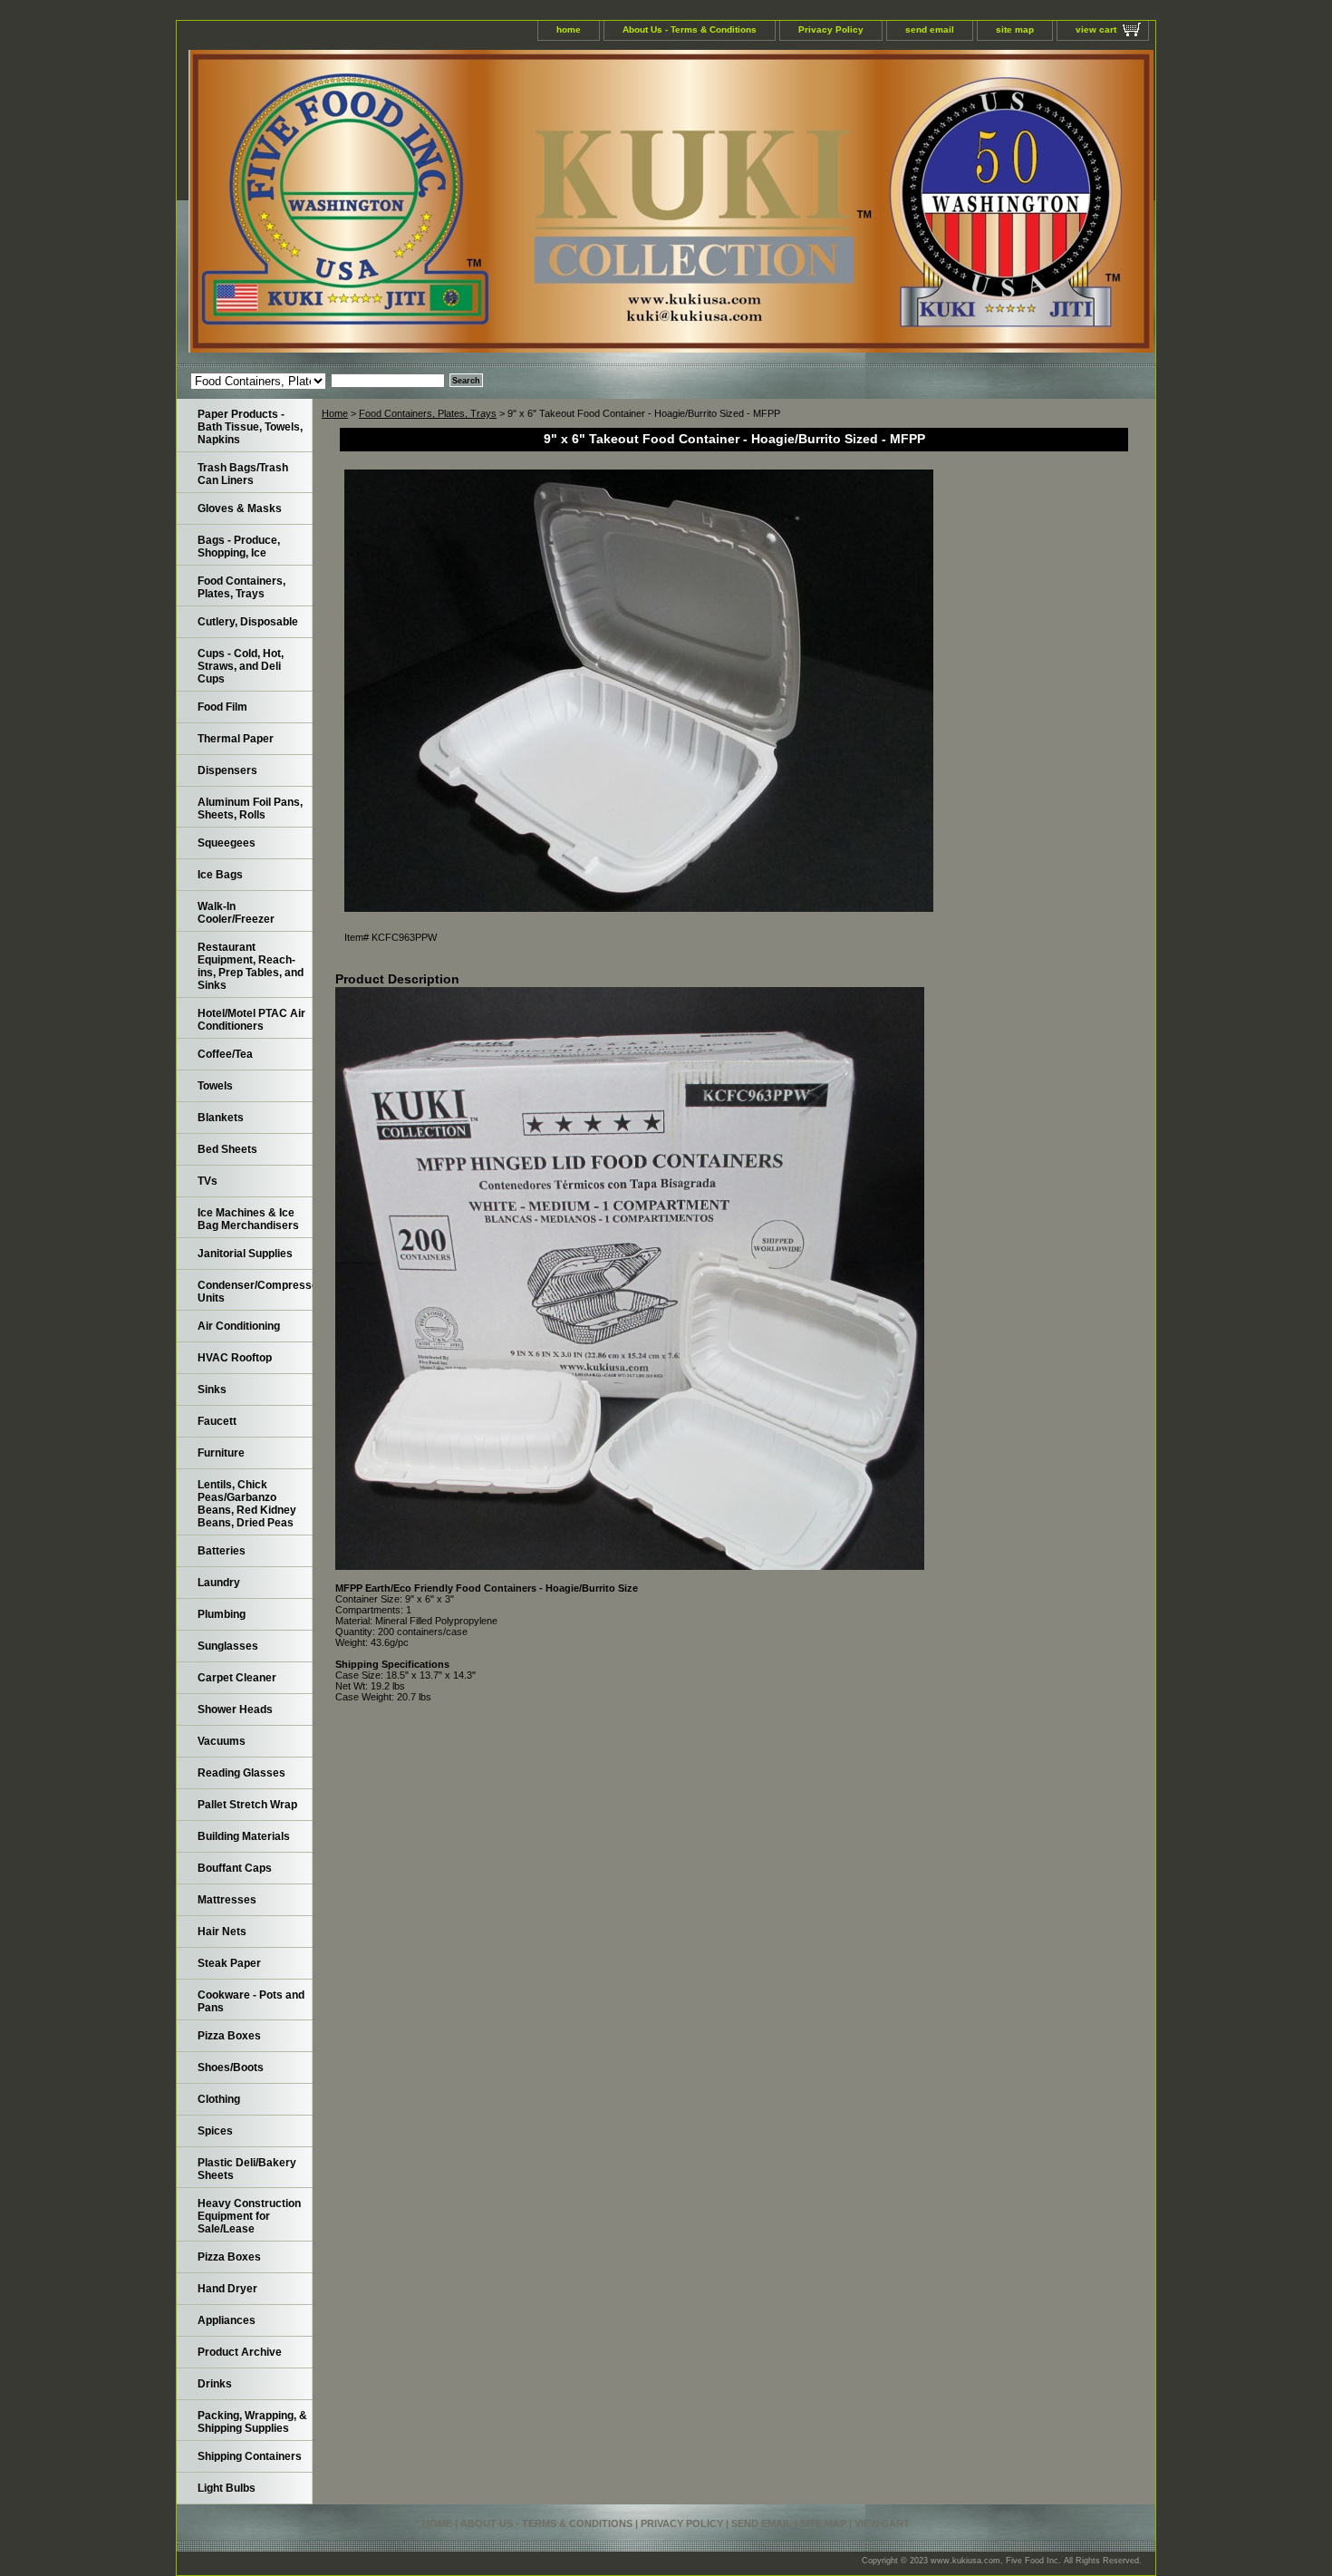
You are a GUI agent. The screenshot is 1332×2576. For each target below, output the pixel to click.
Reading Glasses (241, 1773)
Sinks (212, 1390)
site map (1015, 29)
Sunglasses (228, 1646)
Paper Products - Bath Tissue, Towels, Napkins (250, 427)
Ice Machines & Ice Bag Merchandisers (248, 1219)
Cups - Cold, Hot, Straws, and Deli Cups (241, 666)
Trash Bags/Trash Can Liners (243, 474)
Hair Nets (222, 1932)
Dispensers (227, 770)
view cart (1096, 29)
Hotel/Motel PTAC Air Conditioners (251, 1020)
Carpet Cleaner (237, 1678)
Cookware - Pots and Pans (251, 2001)
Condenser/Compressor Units (255, 1292)
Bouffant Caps (235, 1868)
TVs (208, 1181)
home (569, 29)
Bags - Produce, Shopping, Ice (239, 547)
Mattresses (227, 1900)
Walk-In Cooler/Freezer (236, 913)
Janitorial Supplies (245, 1254)
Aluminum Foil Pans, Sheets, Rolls (250, 809)
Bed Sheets (227, 1149)
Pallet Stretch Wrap (247, 1805)
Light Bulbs (227, 2488)
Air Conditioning (239, 1326)
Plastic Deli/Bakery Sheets (247, 2169)
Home (335, 413)
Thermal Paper (236, 739)
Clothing (219, 2099)
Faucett (217, 1421)
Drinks (215, 2384)
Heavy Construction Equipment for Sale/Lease (249, 2216)
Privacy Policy (831, 29)
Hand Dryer (227, 2289)
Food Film (222, 707)
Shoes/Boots (231, 2068)
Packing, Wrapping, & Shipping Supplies (252, 2422)
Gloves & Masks (240, 508)
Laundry (219, 1583)
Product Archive (240, 2352)
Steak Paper (229, 1963)
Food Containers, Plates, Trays (428, 413)
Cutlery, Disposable (248, 622)
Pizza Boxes (229, 2036)
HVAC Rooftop (235, 1358)
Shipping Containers (250, 2456)
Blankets (221, 1118)
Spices (215, 2131)
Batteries (222, 1551)
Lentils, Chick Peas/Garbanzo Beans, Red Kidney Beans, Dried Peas (247, 1504)
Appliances (227, 2320)
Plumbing (222, 1614)
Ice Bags (220, 875)
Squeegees (227, 843)
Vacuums (222, 1741)
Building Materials (244, 1836)
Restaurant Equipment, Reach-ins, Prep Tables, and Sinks (251, 966)
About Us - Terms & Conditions (690, 29)
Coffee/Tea (225, 1054)
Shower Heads (235, 1709)
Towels (215, 1086)
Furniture (221, 1453)
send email (930, 29)
